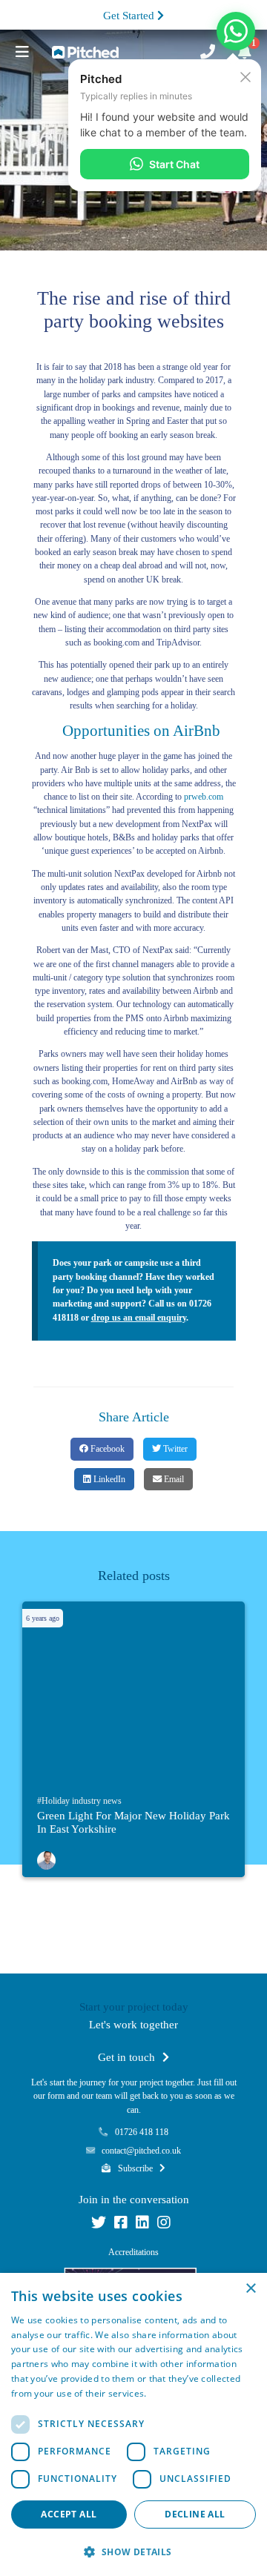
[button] (133, 2552)
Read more (173, 2393)
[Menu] (22, 52)
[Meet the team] (46, 1858)
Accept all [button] (69, 2514)
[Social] (99, 2225)
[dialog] (133, 2424)
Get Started (130, 16)
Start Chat (174, 164)
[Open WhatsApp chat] (236, 31)
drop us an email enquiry (139, 1318)
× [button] (250, 2289)
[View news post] (137, 1694)
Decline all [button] (195, 2514)
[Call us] (208, 52)
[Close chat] (245, 76)
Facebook (106, 1449)
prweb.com (204, 797)
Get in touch (128, 2057)
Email (173, 1479)
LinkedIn (108, 1479)
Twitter (174, 1449)
